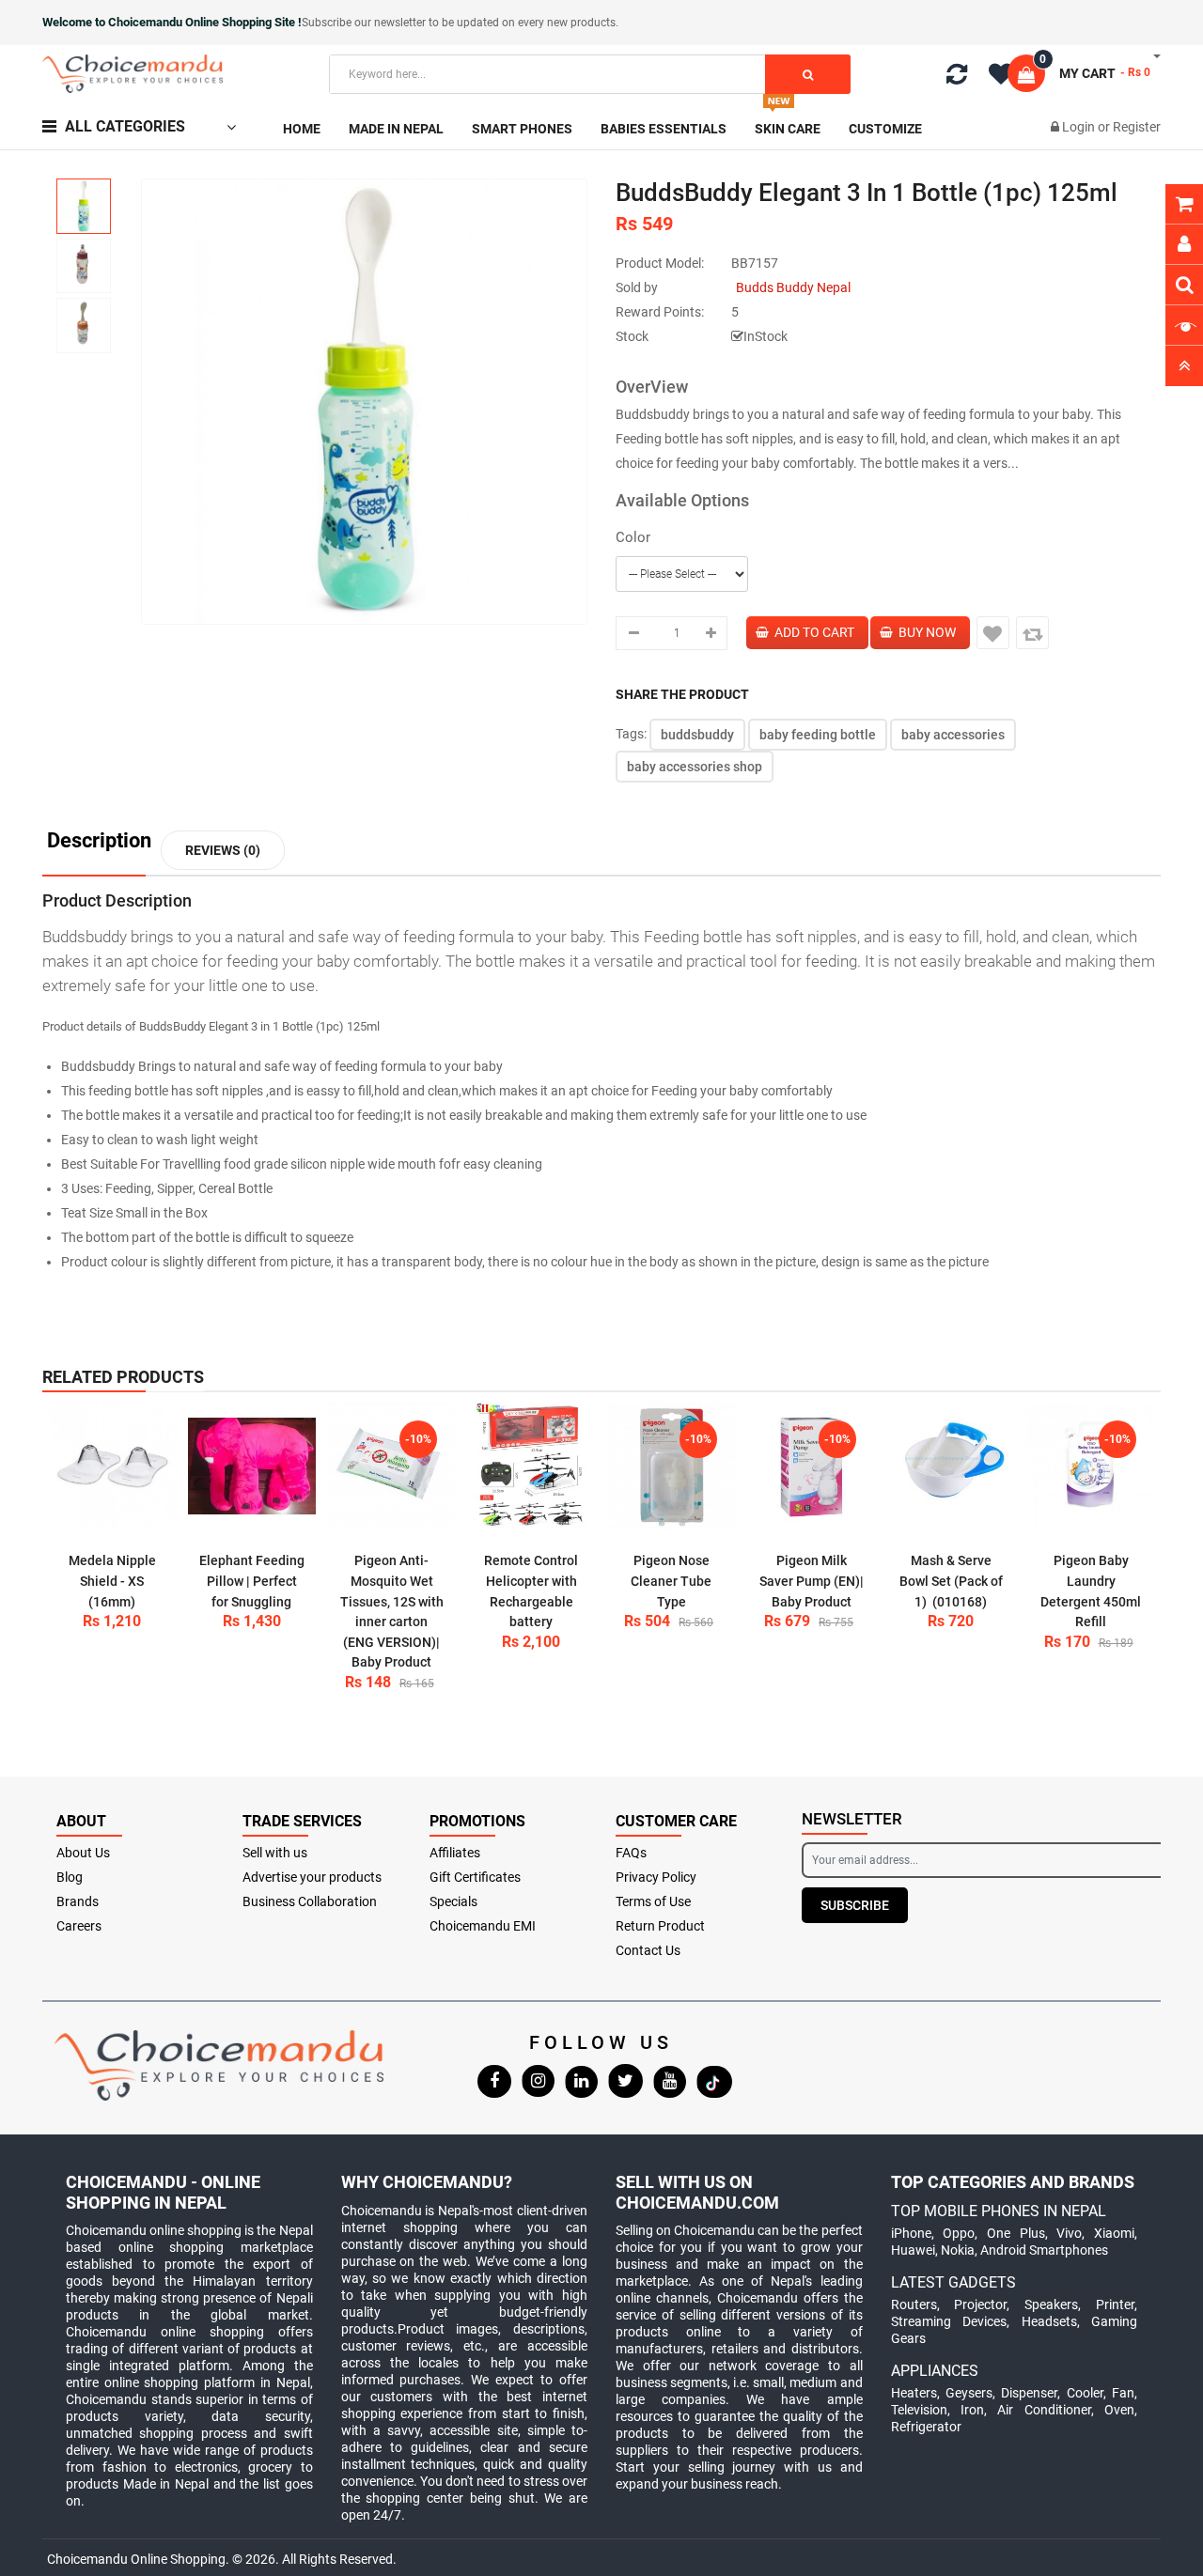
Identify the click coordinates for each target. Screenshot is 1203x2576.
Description (99, 841)
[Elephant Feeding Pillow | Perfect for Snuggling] (252, 1466)
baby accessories (953, 735)
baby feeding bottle (818, 735)
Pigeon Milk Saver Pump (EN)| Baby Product (812, 1581)
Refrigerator (926, 2427)
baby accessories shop (695, 767)
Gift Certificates (475, 1877)
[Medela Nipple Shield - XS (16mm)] (112, 1466)
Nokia (958, 2250)
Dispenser (1029, 2393)
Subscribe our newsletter (365, 23)
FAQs (631, 1853)
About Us (83, 1853)
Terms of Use (653, 1901)
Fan (1123, 2393)
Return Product (660, 1926)
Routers (914, 2304)
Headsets (1049, 2321)
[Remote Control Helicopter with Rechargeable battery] (531, 1466)
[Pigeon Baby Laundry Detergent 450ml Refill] (1091, 1466)
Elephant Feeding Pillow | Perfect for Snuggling (252, 1581)
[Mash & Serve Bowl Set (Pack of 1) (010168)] (951, 1466)
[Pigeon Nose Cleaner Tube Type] (672, 1466)
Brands (78, 1901)
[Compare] (957, 78)
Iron (972, 2410)
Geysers (969, 2393)
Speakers (1051, 2304)
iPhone (911, 2233)
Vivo (1069, 2233)
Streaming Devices (949, 2321)
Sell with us (275, 1853)
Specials (453, 1901)
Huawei (913, 2250)
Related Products (123, 1377)
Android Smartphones (1044, 2250)
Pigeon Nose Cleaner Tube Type (671, 1581)
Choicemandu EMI (483, 1926)
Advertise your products (312, 1877)
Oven (1119, 2410)
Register (1137, 127)
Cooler (1085, 2393)
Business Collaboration (310, 1901)
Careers (79, 1926)
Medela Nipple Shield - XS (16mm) (112, 1581)
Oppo (959, 2233)
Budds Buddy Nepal (793, 287)
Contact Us (648, 1950)
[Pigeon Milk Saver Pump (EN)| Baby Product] (812, 1466)
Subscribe (855, 1905)
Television (919, 2410)
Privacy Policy (656, 1877)
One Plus (1016, 2233)
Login (1080, 127)
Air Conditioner (1044, 2410)
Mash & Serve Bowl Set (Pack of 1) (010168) (951, 1581)
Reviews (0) (223, 850)
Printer (1115, 2304)
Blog (70, 1877)
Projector (980, 2304)
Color (633, 537)
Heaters (914, 2393)
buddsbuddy (697, 735)
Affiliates (455, 1853)
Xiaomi (1114, 2233)
